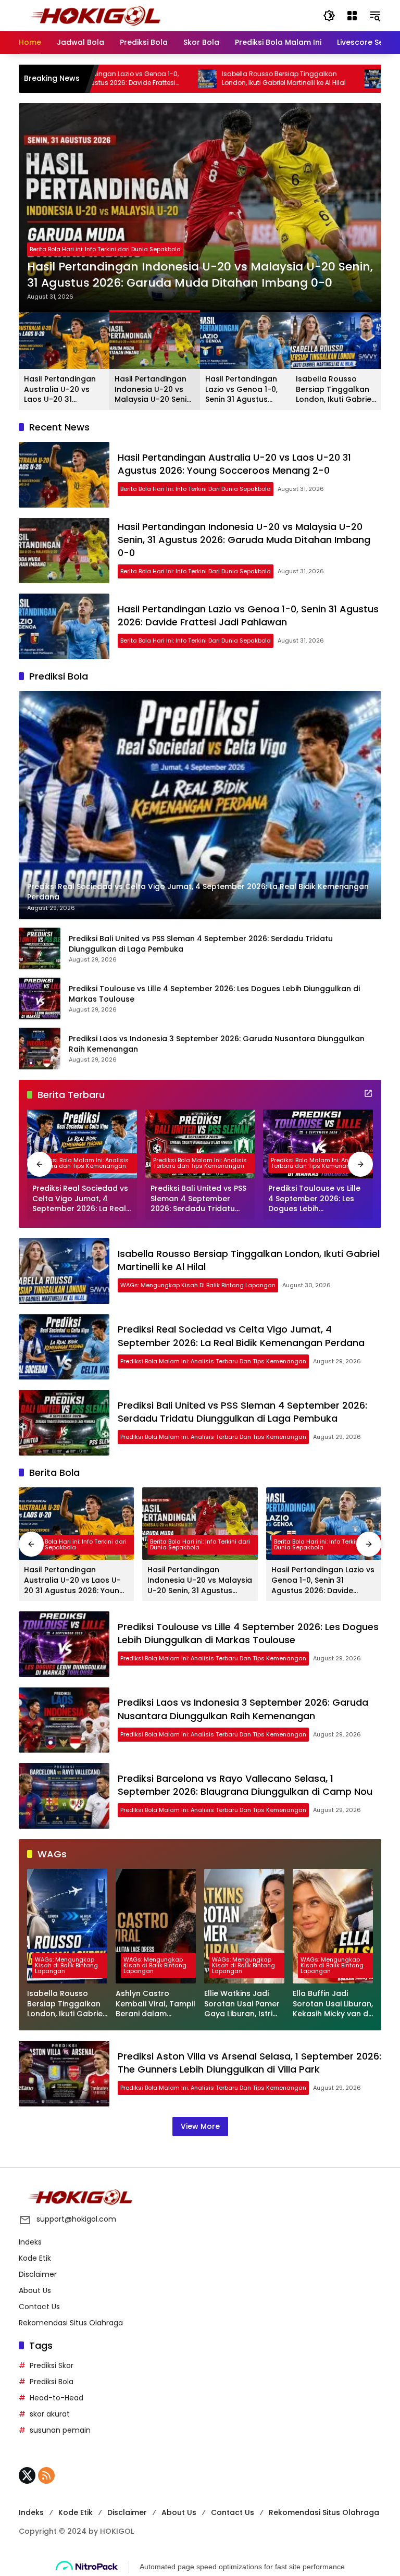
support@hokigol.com (76, 2219)
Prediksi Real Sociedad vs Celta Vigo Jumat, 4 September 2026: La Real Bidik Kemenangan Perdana (80, 1199)
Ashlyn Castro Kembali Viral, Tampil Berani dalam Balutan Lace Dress (155, 2004)
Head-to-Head (57, 2398)
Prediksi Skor (52, 2365)
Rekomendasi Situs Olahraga (71, 2323)
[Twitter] (27, 2475)
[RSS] (46, 2475)
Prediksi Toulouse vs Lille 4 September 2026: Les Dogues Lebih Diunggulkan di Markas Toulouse (214, 994)
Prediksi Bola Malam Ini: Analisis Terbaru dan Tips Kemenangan (82, 1163)
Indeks (30, 2242)
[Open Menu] (352, 16)
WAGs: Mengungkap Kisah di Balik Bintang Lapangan (198, 1285)
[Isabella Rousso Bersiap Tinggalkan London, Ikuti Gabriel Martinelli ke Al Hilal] (144, 79)
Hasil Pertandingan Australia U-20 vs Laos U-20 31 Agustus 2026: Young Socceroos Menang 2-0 (64, 390)
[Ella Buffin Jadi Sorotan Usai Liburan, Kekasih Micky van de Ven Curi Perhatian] (333, 1926)
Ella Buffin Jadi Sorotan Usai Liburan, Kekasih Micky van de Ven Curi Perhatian (333, 2004)
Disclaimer (38, 2274)
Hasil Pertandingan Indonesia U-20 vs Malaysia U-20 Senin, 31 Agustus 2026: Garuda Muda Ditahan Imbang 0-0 (200, 275)
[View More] (368, 1093)
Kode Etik (35, 2258)
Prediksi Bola (52, 2382)
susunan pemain (60, 2430)
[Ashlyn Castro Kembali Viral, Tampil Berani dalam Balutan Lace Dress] (156, 1926)
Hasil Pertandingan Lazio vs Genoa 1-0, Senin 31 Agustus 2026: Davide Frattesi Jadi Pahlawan (245, 390)
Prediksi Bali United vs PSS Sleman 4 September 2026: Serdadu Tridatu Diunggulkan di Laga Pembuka (201, 944)
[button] (329, 16)
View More (200, 2126)
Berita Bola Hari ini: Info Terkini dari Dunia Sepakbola (105, 249)
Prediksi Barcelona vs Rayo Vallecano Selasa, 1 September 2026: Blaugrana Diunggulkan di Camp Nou (245, 1785)
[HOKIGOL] (95, 15)
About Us (35, 2290)
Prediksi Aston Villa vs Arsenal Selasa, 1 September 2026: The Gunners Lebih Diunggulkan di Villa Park (249, 2063)
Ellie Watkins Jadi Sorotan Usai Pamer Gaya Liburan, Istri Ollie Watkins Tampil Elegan (243, 2004)
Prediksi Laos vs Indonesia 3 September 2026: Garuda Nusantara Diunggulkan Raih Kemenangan (217, 1044)
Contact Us (39, 2307)
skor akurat (50, 2414)
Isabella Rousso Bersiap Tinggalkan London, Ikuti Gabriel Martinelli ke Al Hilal (220, 78)
